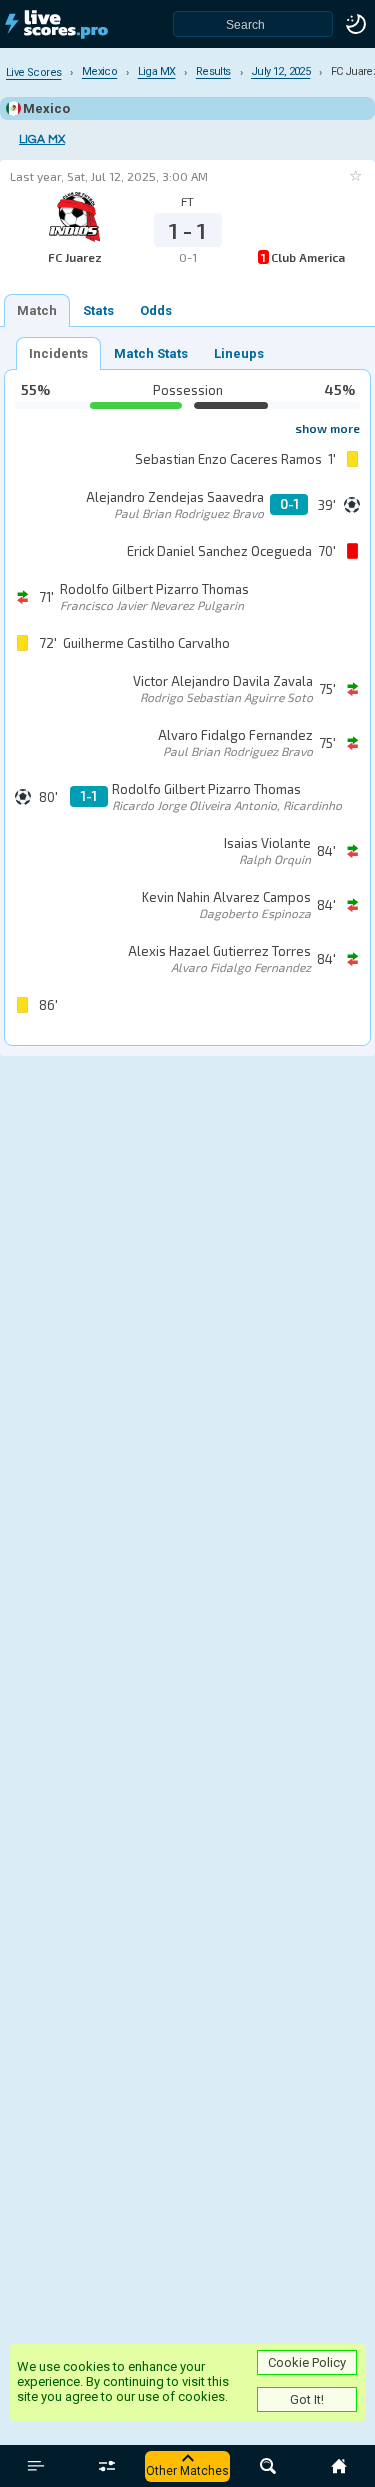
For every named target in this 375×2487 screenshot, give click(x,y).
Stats (98, 310)
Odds (156, 310)
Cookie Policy (307, 2362)
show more (327, 428)
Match (37, 310)
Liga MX (42, 139)
